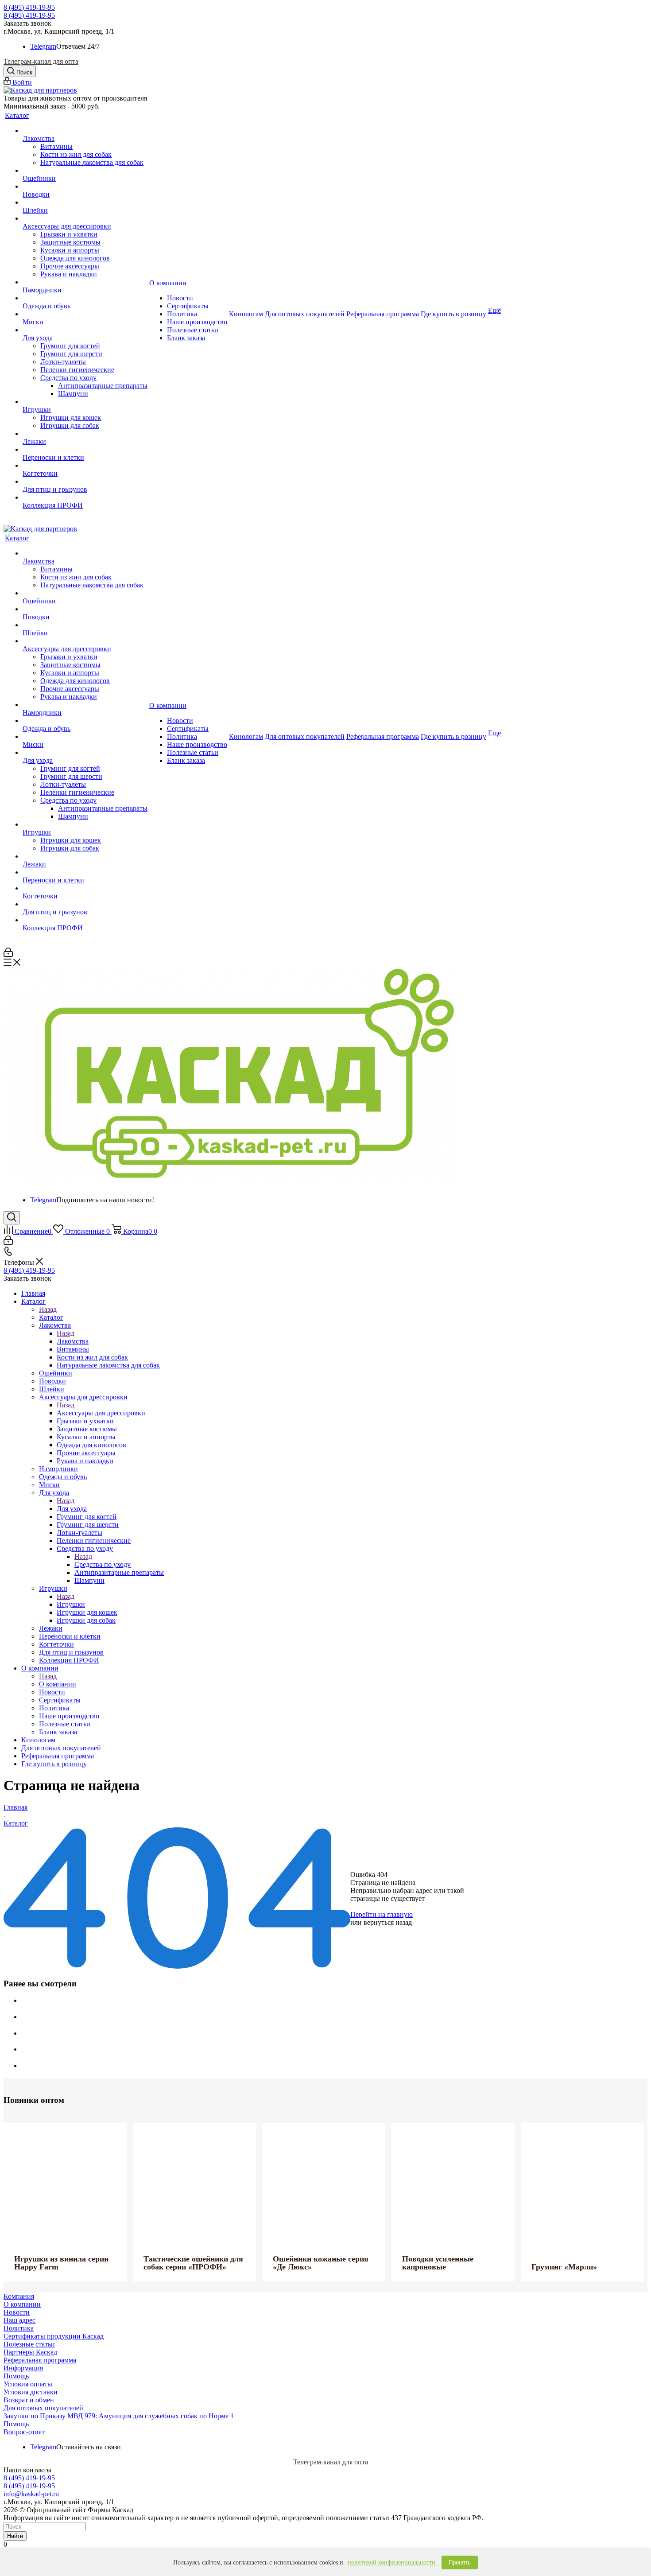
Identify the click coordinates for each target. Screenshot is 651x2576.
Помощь (16, 2376)
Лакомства (73, 1341)
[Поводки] (85, 186)
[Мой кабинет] (8, 954)
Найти (15, 2536)
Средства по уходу (103, 1564)
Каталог (51, 1317)
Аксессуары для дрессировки (101, 1413)
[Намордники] (85, 282)
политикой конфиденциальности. (392, 2562)
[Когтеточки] (85, 466)
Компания (19, 2296)
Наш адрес (19, 2320)
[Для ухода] (85, 330)
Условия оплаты (28, 2384)
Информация (23, 2368)
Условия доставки (31, 2392)
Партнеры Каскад (30, 2352)
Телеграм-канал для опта (41, 61)
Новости (17, 2312)
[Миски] (85, 314)
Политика (19, 2328)
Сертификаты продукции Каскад (54, 2336)
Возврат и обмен (29, 2400)
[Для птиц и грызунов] (85, 482)
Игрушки (71, 1604)
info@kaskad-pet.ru (31, 2494)
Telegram (43, 46)
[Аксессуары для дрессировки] (85, 218)
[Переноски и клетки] (85, 450)
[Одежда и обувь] (85, 298)
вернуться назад (388, 1922)
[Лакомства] (85, 131)
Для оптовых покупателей (43, 2408)
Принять (460, 2562)
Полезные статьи (29, 2344)
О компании (58, 1684)
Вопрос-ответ (24, 2432)
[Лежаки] (85, 434)
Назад (48, 1309)
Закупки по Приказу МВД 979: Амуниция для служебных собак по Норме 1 (119, 2416)
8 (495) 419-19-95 (29, 7)
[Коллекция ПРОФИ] (85, 497)
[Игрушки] (85, 402)
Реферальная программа (40, 2360)
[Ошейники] (85, 171)
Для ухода (72, 1509)
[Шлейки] (85, 202)
